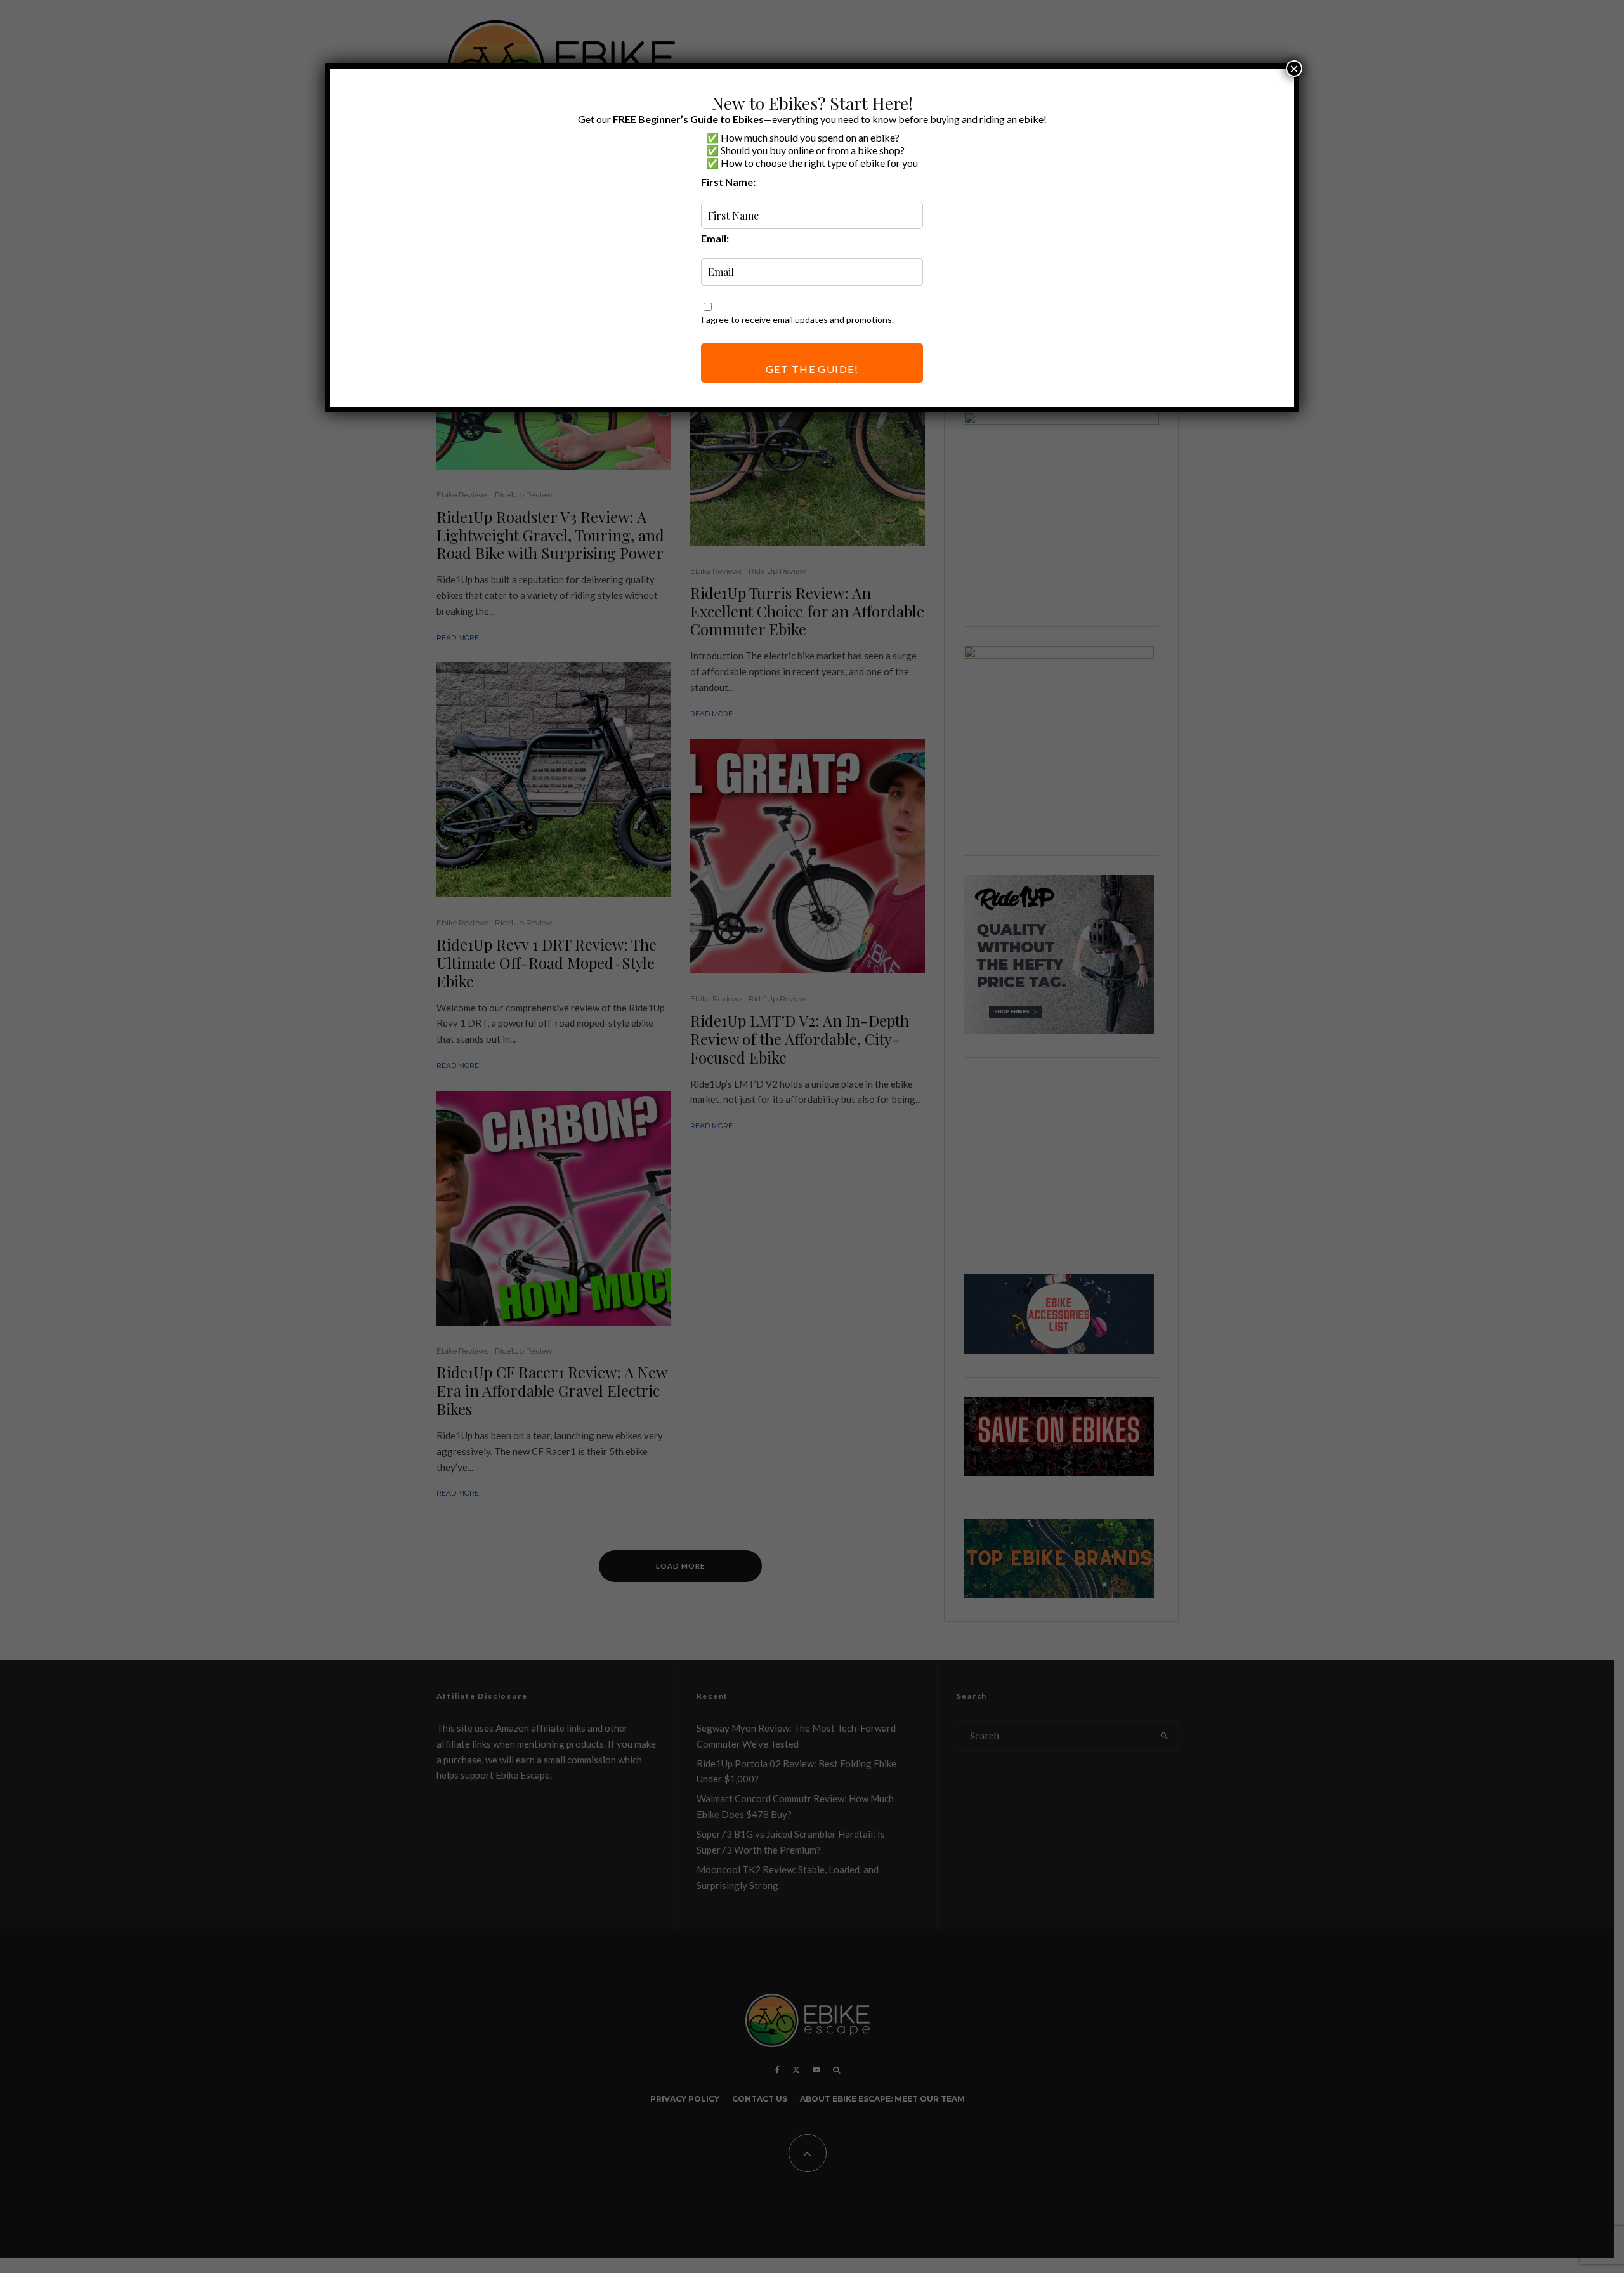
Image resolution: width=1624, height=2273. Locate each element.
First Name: (728, 182)
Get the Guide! (812, 369)
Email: (715, 238)
